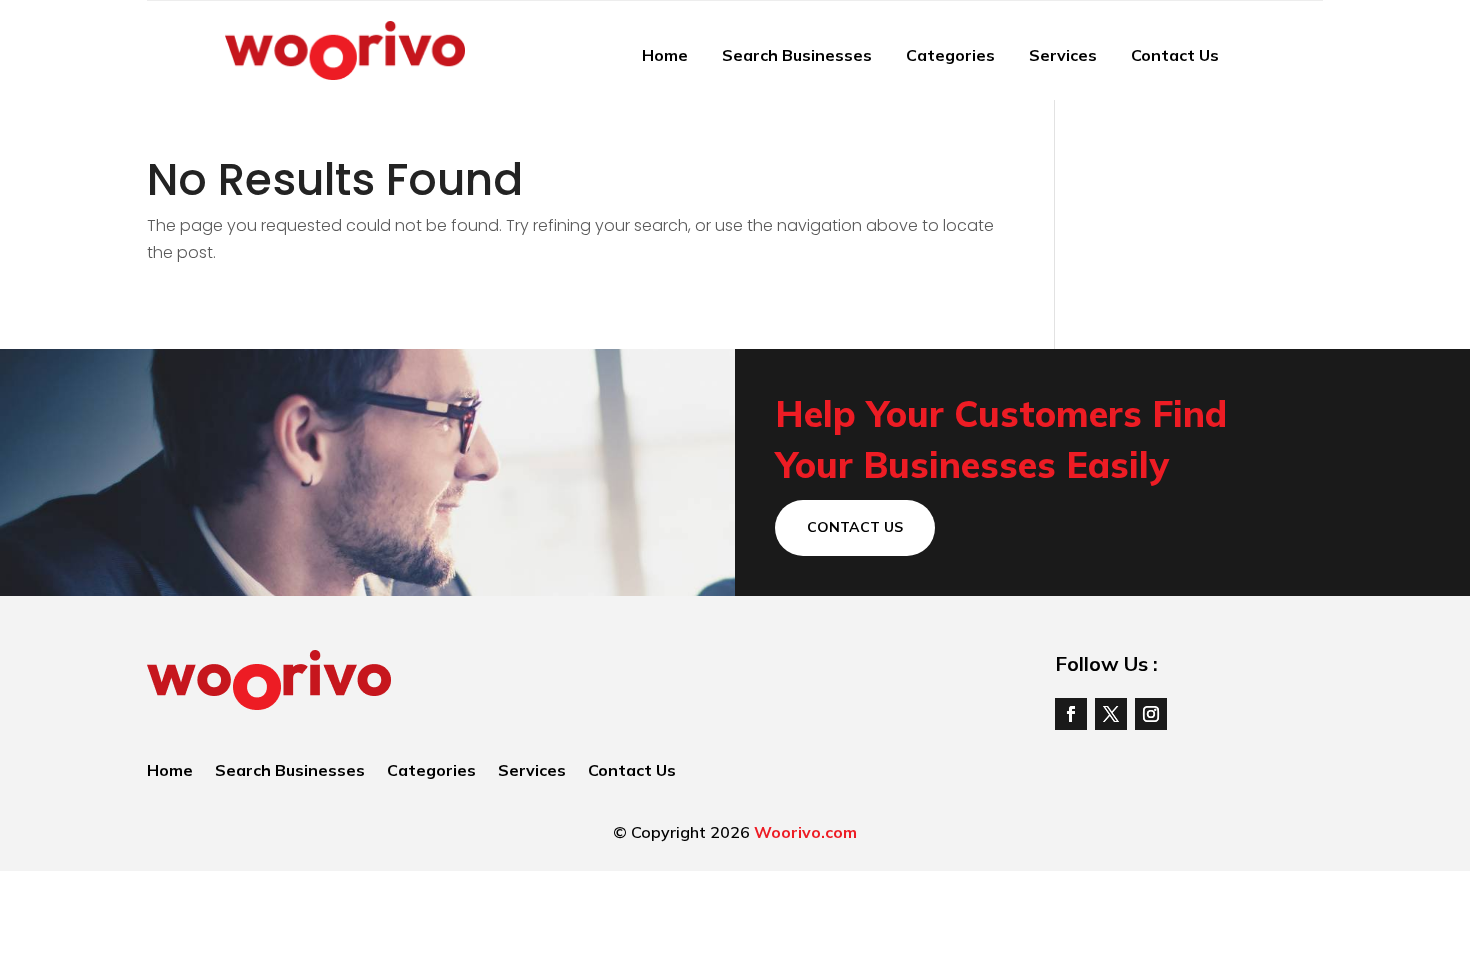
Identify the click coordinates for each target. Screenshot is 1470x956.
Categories (950, 55)
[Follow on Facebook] (1071, 714)
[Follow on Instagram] (1151, 714)
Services (1063, 55)
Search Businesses (797, 55)
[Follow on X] (1111, 714)
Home (665, 55)
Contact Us (1175, 55)
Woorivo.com (805, 832)
